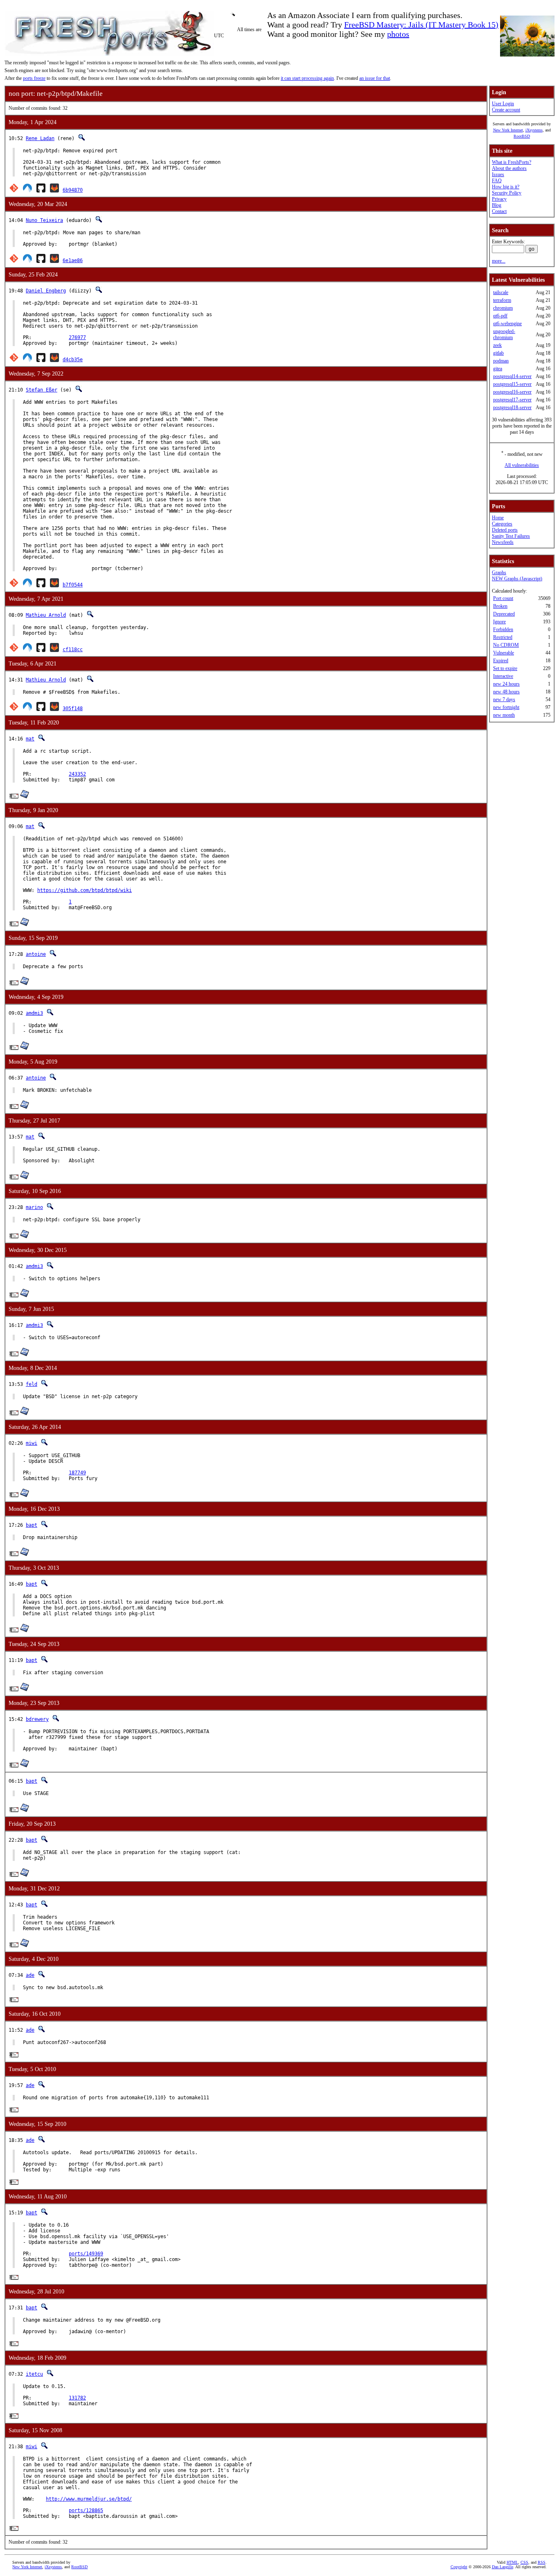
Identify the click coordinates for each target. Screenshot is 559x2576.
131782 (77, 2398)
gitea (498, 369)
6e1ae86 (73, 260)
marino (34, 1207)
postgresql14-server (512, 376)
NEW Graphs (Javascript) (517, 579)
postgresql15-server (512, 384)
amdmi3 (34, 1013)
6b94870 (73, 190)
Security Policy (507, 193)
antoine (36, 954)
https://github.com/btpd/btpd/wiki (85, 890)
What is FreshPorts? (512, 162)
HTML (512, 2562)
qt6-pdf (500, 316)
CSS (524, 2562)
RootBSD (522, 136)
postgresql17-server (512, 400)
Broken (500, 606)
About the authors (509, 168)
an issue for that (375, 78)
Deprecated (504, 614)
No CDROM (506, 645)
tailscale (501, 292)
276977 (77, 337)
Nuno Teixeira (44, 220)
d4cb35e (73, 360)
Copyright (459, 2567)
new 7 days (504, 699)
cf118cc (73, 650)
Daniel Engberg (46, 291)
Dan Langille (503, 2567)
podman (501, 361)
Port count (503, 598)
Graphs (499, 573)
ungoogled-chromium (504, 334)
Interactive (503, 676)
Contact (499, 211)
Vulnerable (504, 653)
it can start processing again (307, 78)
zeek (497, 345)
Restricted (503, 637)
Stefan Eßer (42, 390)
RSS (542, 2562)
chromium (503, 308)
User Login (503, 104)
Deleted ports (505, 530)
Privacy (499, 199)
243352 (77, 774)
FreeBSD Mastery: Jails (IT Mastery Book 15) (421, 25)
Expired (501, 661)
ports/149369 (86, 2254)
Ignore (499, 622)
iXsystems (534, 130)
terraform (502, 300)
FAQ (497, 181)
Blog (497, 205)
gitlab (498, 353)
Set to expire (505, 668)
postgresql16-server (512, 392)
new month (504, 715)
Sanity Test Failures (511, 536)
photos (398, 34)
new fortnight (506, 707)
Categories (502, 524)
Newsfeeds (503, 542)
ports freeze (34, 78)
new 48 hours (506, 692)
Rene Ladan (40, 138)
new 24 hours (506, 684)
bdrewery (37, 1719)
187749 (77, 1473)
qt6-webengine (507, 324)
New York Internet (508, 130)
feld (32, 1384)
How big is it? (506, 187)
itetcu (34, 2374)
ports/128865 (86, 2510)
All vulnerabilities (522, 465)
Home (498, 518)
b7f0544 (73, 585)
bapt (32, 1525)
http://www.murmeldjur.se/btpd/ (89, 2499)
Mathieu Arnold (46, 615)
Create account (506, 110)
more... (499, 261)
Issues (498, 174)
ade (30, 1975)
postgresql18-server (512, 407)
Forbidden (503, 629)
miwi (32, 1443)
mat (30, 739)
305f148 (73, 709)
